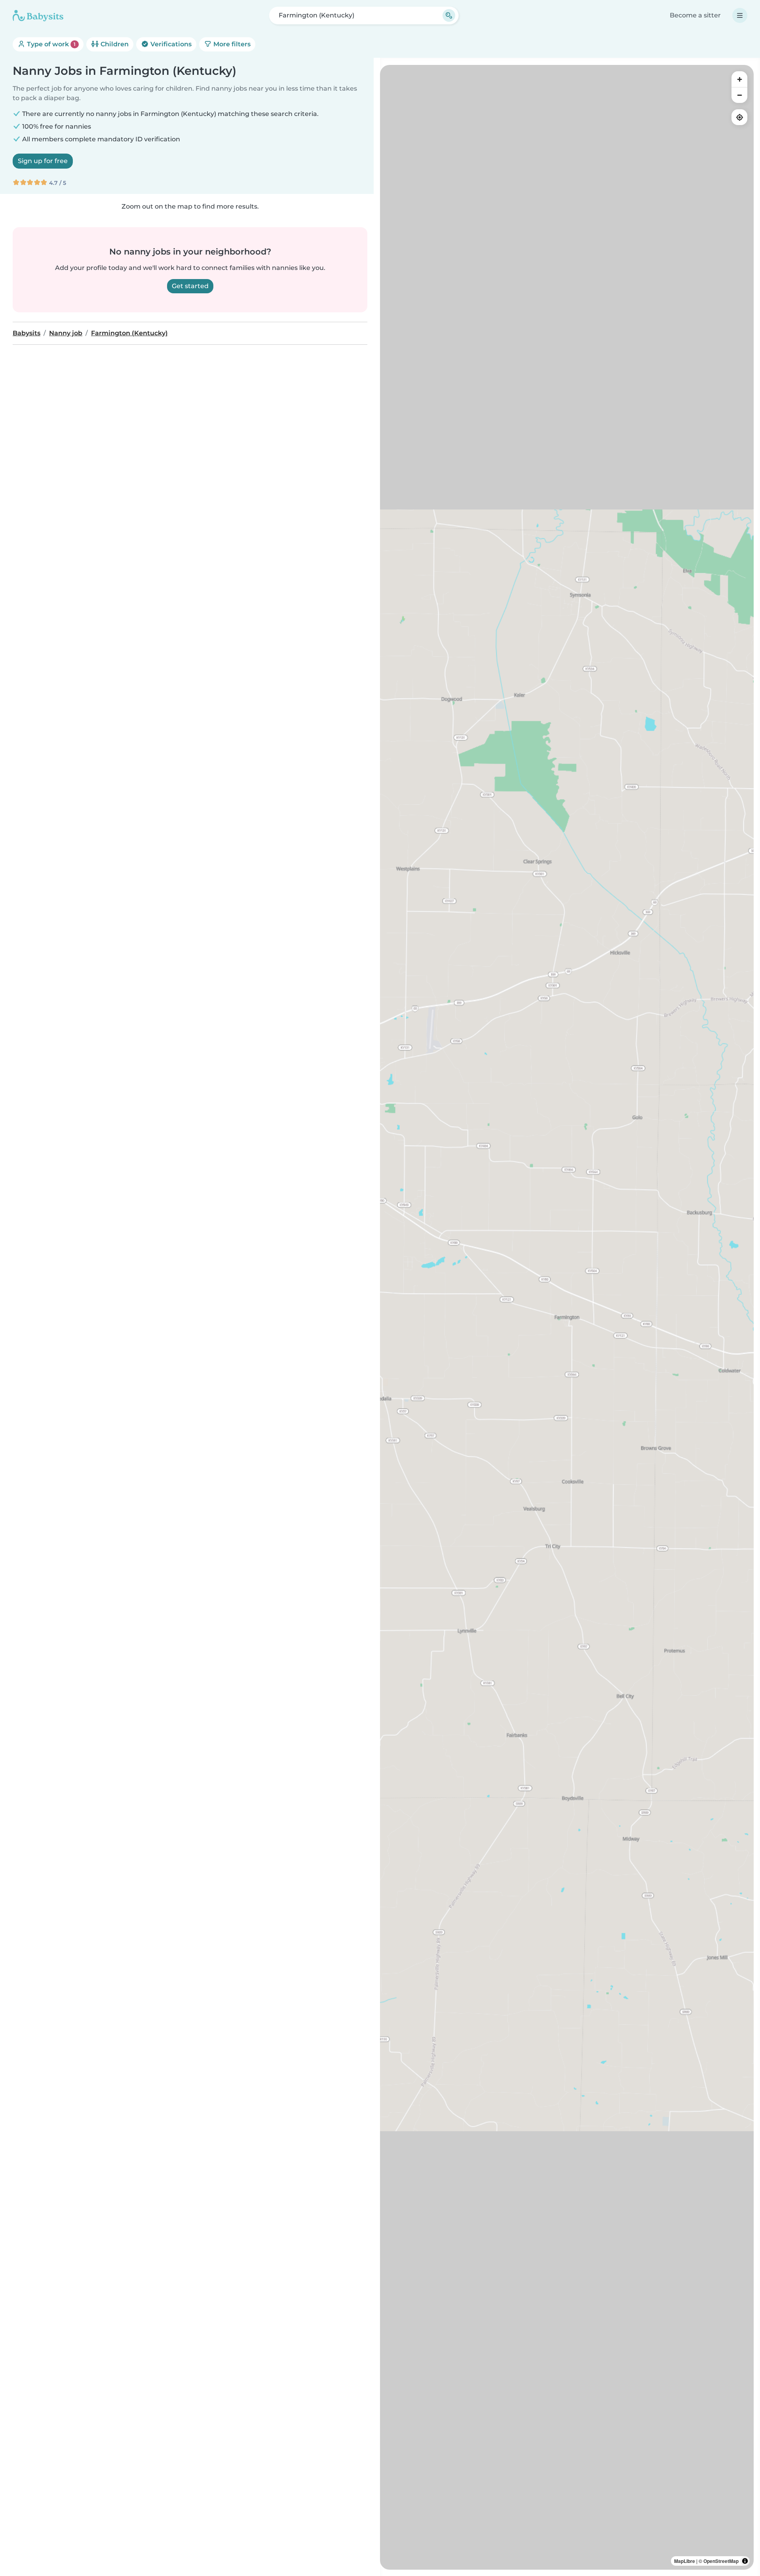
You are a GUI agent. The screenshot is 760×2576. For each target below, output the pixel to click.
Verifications (170, 44)
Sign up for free (43, 161)
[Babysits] (38, 15)
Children (114, 44)
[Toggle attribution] (745, 2561)
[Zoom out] (739, 95)
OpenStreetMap (721, 2561)
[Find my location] (739, 117)
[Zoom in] (739, 79)
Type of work (50, 44)
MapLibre (685, 2561)
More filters (231, 44)
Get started (190, 286)
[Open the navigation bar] (740, 15)
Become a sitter (695, 15)
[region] (567, 1317)
